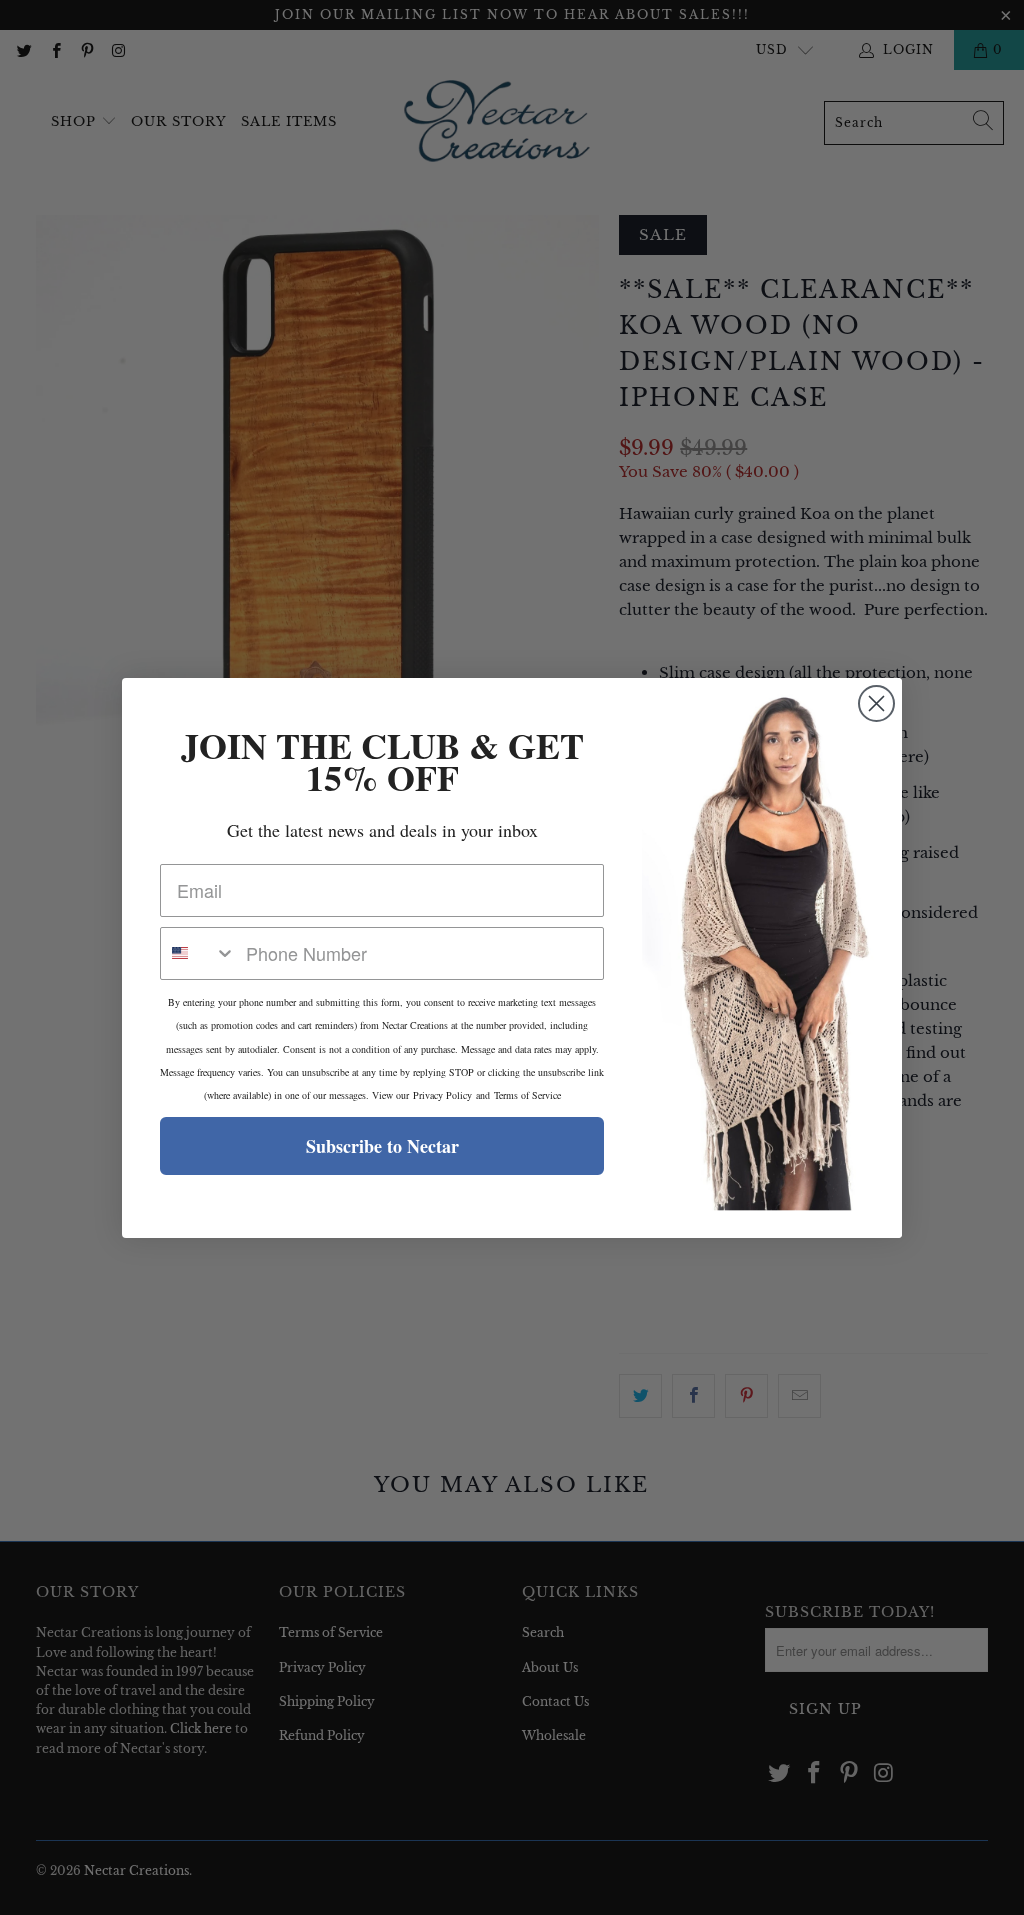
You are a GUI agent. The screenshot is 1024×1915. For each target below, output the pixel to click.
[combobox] (198, 953)
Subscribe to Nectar (382, 1146)
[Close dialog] (876, 703)
